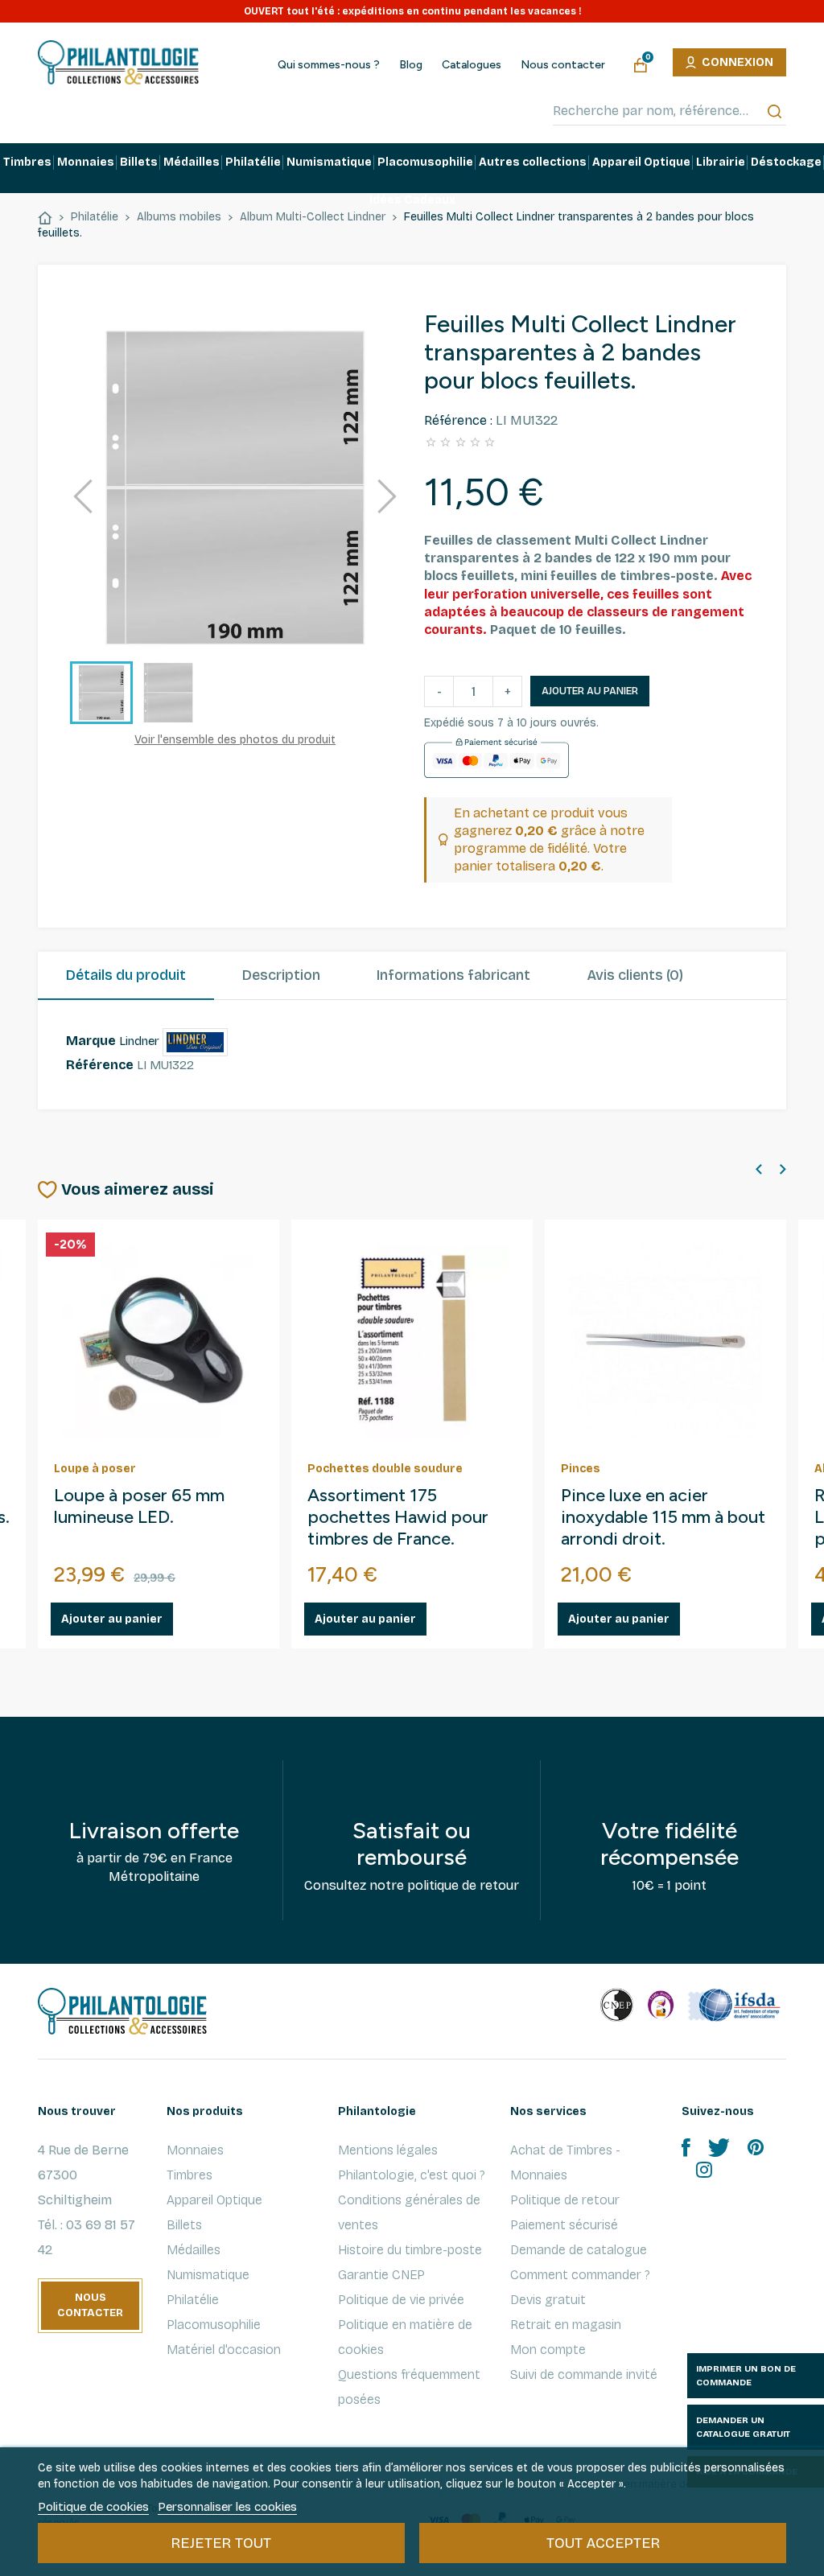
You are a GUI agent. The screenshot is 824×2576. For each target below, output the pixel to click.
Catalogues (472, 65)
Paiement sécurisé (564, 2225)
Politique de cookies (93, 2507)
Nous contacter (563, 65)
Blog (411, 65)
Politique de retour (565, 2200)
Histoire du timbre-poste (410, 2250)
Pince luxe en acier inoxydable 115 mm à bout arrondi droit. (663, 1517)
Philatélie (193, 2300)
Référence (100, 1065)
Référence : (458, 420)
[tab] (126, 976)
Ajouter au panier (590, 691)
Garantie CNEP (381, 2275)
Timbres (190, 2175)
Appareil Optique (214, 2200)
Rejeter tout (221, 2543)
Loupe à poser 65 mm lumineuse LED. (139, 1506)
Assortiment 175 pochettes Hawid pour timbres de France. (398, 1517)
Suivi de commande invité (584, 2374)
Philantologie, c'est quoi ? (412, 2175)
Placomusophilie (214, 2325)
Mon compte (548, 2350)
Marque (91, 1041)
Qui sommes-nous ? (329, 65)
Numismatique (208, 2275)
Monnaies (195, 2150)
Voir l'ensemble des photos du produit (235, 740)
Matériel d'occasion (224, 2350)
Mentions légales (388, 2150)
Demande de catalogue (579, 2250)
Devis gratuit (548, 2300)
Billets (184, 2225)
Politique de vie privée (401, 2300)
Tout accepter (603, 2543)
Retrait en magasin (566, 2325)
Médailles (194, 2250)
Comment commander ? (580, 2275)
